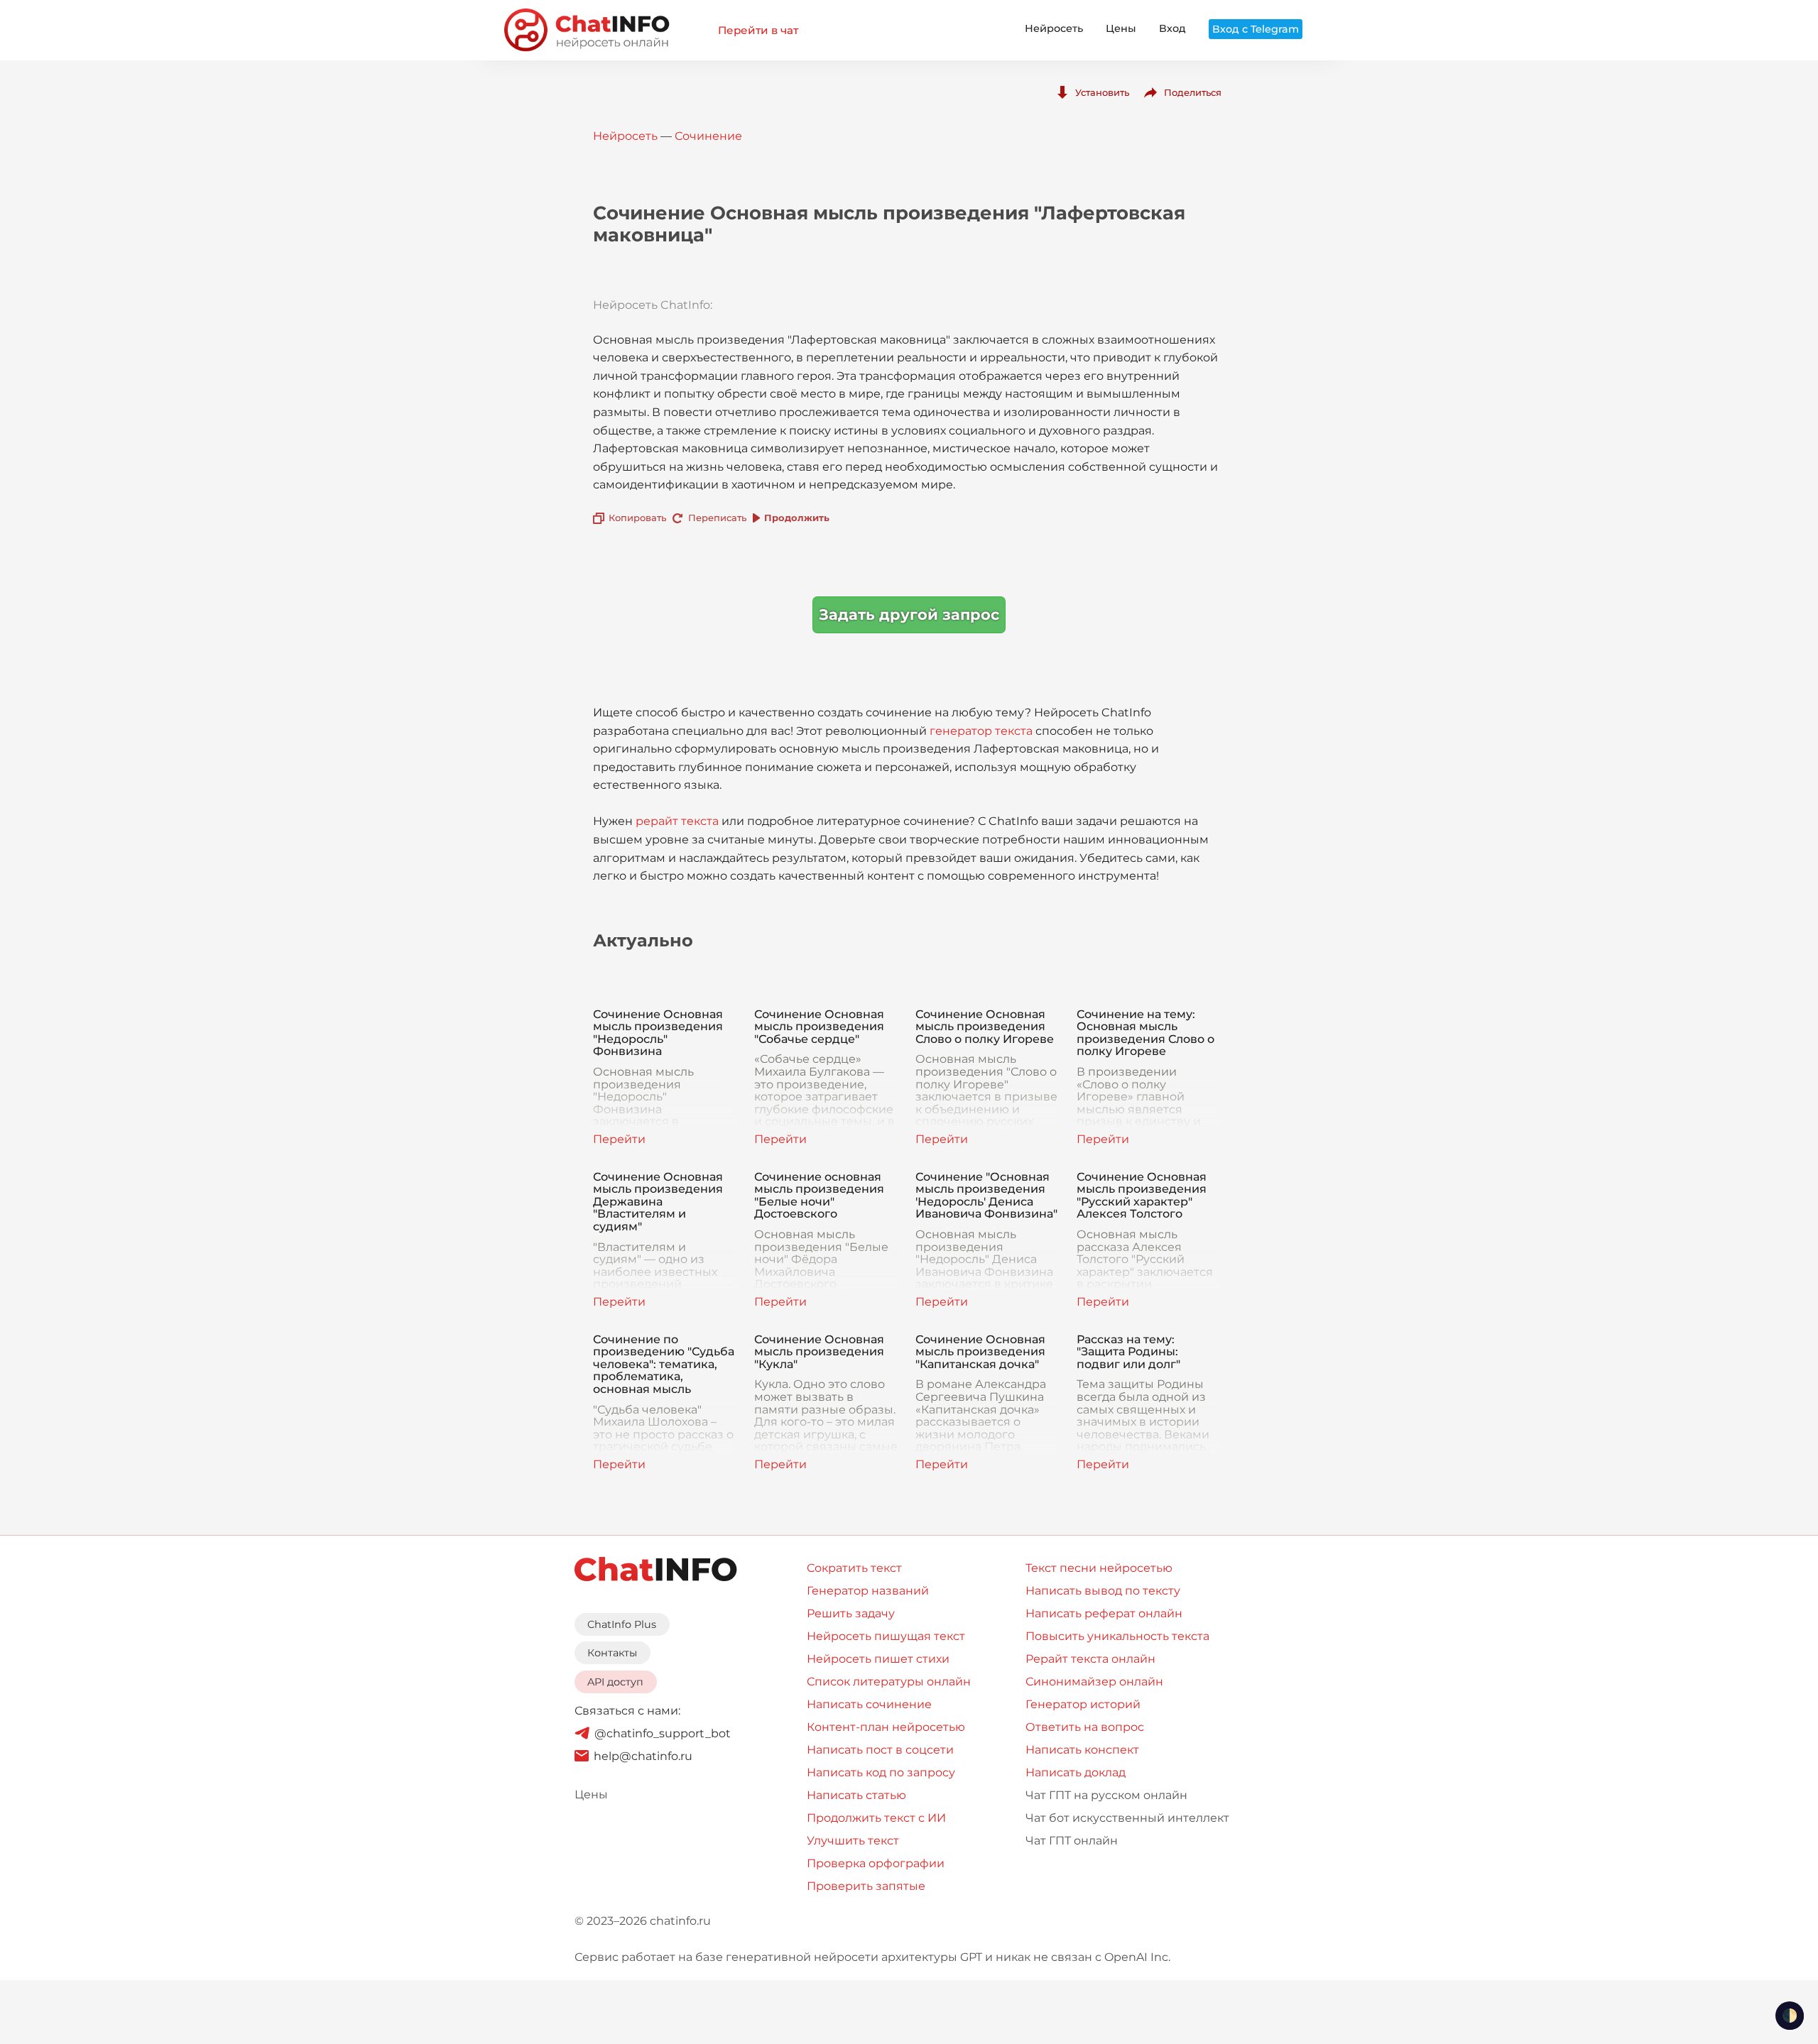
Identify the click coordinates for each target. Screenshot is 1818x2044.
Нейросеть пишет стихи (878, 1659)
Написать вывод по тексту (1103, 1591)
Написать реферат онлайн (1104, 1613)
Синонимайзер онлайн (1094, 1682)
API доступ (615, 1682)
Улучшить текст (853, 1841)
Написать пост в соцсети (880, 1750)
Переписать (717, 518)
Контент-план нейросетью (886, 1727)
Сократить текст (854, 1568)
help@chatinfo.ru (643, 1756)
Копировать (637, 518)
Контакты (612, 1653)
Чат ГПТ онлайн (1072, 1841)
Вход (1172, 28)
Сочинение (708, 136)
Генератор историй (1083, 1704)
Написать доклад (1076, 1772)
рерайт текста (677, 821)
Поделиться (1193, 92)
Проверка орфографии (876, 1863)
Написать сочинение (869, 1704)
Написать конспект (1082, 1750)
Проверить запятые (866, 1886)
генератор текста (981, 731)
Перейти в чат (758, 30)
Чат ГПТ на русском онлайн (1106, 1795)
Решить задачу (851, 1613)
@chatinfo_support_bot (663, 1733)
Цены (1121, 28)
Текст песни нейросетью (1099, 1568)
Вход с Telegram (1256, 29)
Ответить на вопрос (1085, 1727)
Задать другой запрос (909, 614)
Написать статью (856, 1795)
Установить (1102, 92)
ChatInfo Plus (622, 1624)
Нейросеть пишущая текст (886, 1636)
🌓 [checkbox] (1790, 2016)
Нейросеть (1054, 28)
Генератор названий (868, 1591)
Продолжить (797, 518)
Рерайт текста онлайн (1090, 1659)
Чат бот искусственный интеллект (1127, 1818)
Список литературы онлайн (889, 1682)
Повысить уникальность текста (1117, 1636)
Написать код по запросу (881, 1772)
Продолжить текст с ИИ (876, 1818)
